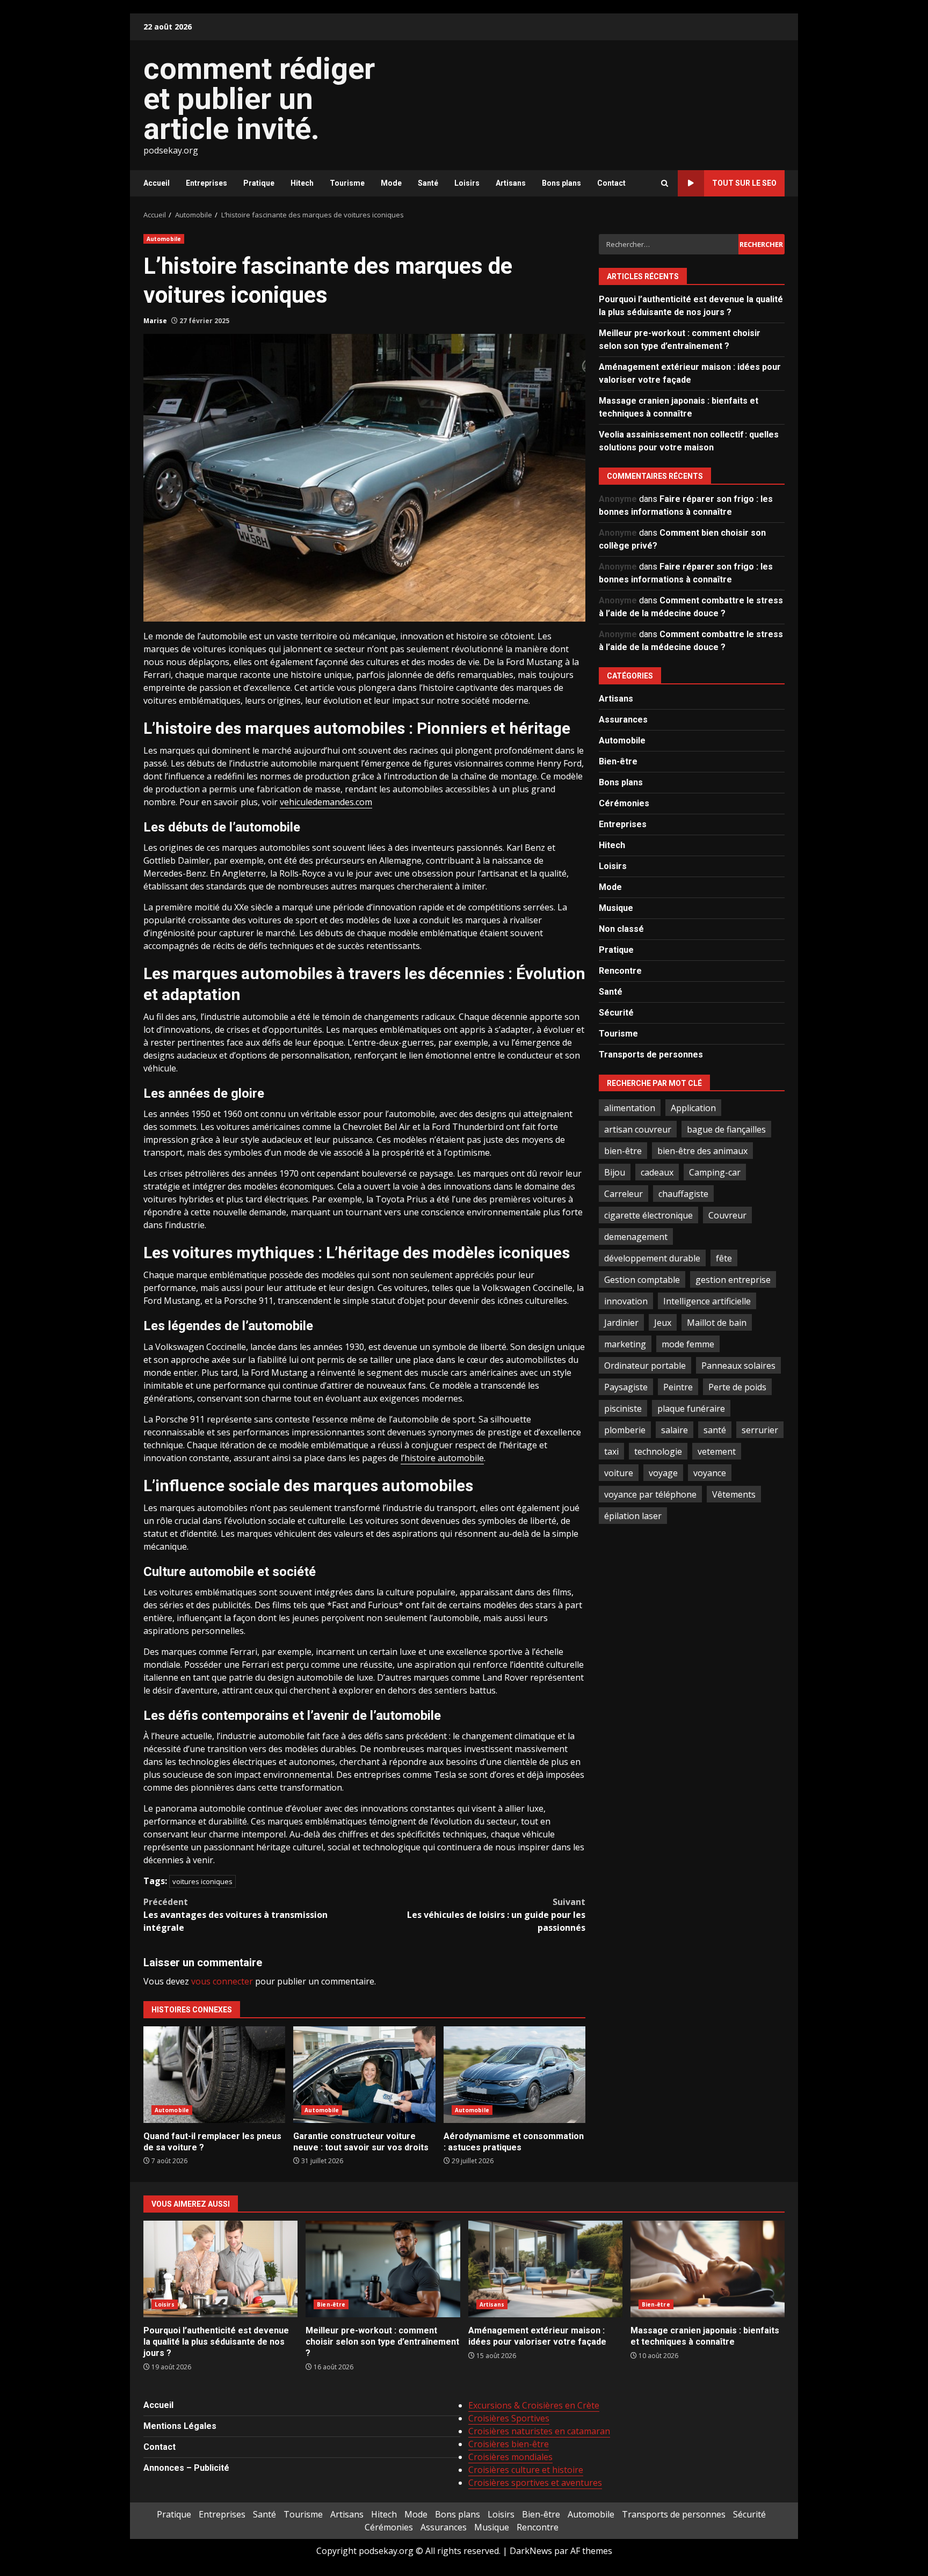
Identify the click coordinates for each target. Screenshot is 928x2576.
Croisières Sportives (509, 2418)
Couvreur (727, 1215)
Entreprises (206, 183)
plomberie (625, 1429)
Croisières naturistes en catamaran (539, 2431)
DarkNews (531, 2551)
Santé (428, 183)
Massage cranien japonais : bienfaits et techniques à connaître (708, 2269)
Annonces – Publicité (186, 2468)
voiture (619, 1472)
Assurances (623, 719)
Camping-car (715, 1172)
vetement (717, 1451)
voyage (663, 1472)
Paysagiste (626, 1386)
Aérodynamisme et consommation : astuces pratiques (514, 2075)
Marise (155, 321)
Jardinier (621, 1322)
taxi (611, 1451)
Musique (616, 907)
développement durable (652, 1258)
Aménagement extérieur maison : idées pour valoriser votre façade (545, 2269)
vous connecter (222, 1981)
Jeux (663, 1322)
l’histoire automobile (442, 1458)
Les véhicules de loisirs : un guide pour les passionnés (496, 1915)
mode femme (688, 1344)
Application (693, 1107)
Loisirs (467, 183)
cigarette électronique (648, 1215)
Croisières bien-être (509, 2444)
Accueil (157, 183)
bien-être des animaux (702, 1150)
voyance (710, 1472)
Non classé (621, 928)
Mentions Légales (180, 2426)
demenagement (636, 1236)
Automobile (164, 239)
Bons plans (561, 183)
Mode (391, 183)
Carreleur (624, 1193)
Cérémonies (624, 803)
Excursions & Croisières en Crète (534, 2405)
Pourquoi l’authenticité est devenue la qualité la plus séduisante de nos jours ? (220, 2269)
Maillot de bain (717, 1322)
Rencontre (620, 970)
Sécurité (616, 1012)
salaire (675, 1429)
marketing (625, 1344)
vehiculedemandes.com (326, 802)
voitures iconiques (202, 1881)
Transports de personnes (651, 1054)
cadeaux (657, 1172)
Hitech (302, 183)
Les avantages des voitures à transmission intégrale (235, 1915)
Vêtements (734, 1494)
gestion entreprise (733, 1279)
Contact (611, 183)
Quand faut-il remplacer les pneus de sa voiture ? (214, 2075)
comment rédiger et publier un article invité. (259, 99)
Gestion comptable (642, 1279)
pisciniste (623, 1408)
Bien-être (618, 761)
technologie (658, 1451)
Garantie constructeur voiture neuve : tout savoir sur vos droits (364, 2075)
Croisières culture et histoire (526, 2470)
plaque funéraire (691, 1408)
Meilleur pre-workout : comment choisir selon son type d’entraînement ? (383, 2269)
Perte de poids (737, 1386)
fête (724, 1258)
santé (715, 1429)
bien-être (623, 1150)
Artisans (511, 183)
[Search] (665, 183)
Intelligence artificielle (707, 1301)
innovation (626, 1301)
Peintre (678, 1386)
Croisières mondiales (510, 2457)
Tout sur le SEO (744, 183)
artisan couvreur (638, 1129)
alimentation (630, 1107)
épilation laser (633, 1515)
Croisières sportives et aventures (535, 2483)
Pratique (259, 183)
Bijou (615, 1172)
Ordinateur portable (645, 1365)
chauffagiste (683, 1193)
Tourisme (347, 183)
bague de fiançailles (726, 1129)
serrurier (760, 1429)
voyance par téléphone (650, 1494)
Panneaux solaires (738, 1365)
